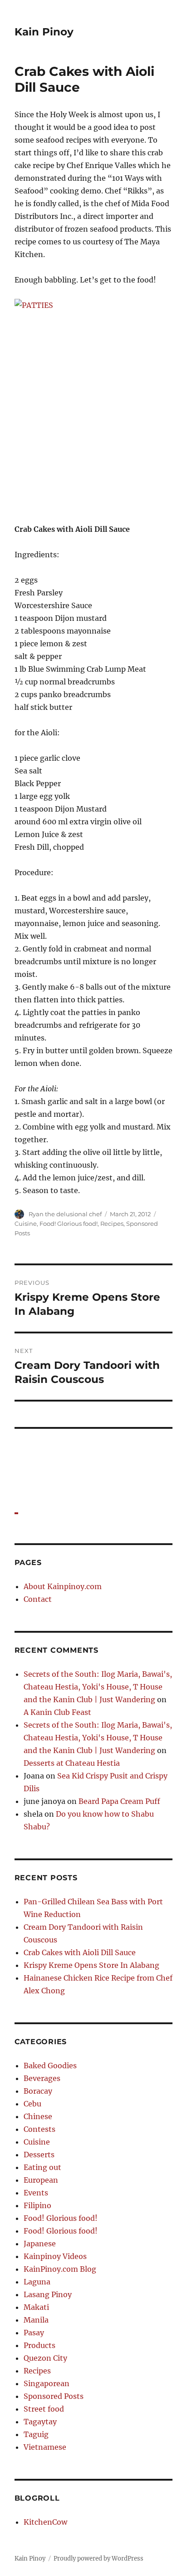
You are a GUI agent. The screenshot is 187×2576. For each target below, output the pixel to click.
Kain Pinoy (44, 32)
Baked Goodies (50, 2066)
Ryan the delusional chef (65, 1214)
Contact (38, 1599)
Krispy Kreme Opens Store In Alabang (91, 1965)
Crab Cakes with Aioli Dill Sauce (80, 1952)
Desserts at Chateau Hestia (72, 1763)
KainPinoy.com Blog (60, 2269)
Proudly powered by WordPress (98, 2559)
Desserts (39, 2155)
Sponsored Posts (54, 2396)
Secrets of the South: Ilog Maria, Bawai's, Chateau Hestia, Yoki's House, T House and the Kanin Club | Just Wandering (98, 1687)
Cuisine (26, 1224)
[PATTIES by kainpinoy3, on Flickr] (94, 404)
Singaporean (47, 2383)
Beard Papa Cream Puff (119, 1801)
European (41, 2180)
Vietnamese (45, 2447)
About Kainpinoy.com (63, 1586)
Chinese (38, 2116)
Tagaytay (40, 2422)
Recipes (112, 1224)
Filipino (37, 2205)
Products (39, 2345)
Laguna (37, 2282)
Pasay (34, 2333)
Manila (36, 2320)
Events (36, 2193)
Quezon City (45, 2358)
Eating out (42, 2167)
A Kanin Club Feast (57, 1712)
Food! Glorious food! (69, 1224)
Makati (36, 2307)
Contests (39, 2129)
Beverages (42, 2078)
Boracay (38, 2091)
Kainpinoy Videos (55, 2256)
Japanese (40, 2244)
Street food (44, 2409)
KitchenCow (45, 2522)
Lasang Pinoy (48, 2294)
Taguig (36, 2434)
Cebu (32, 2104)
